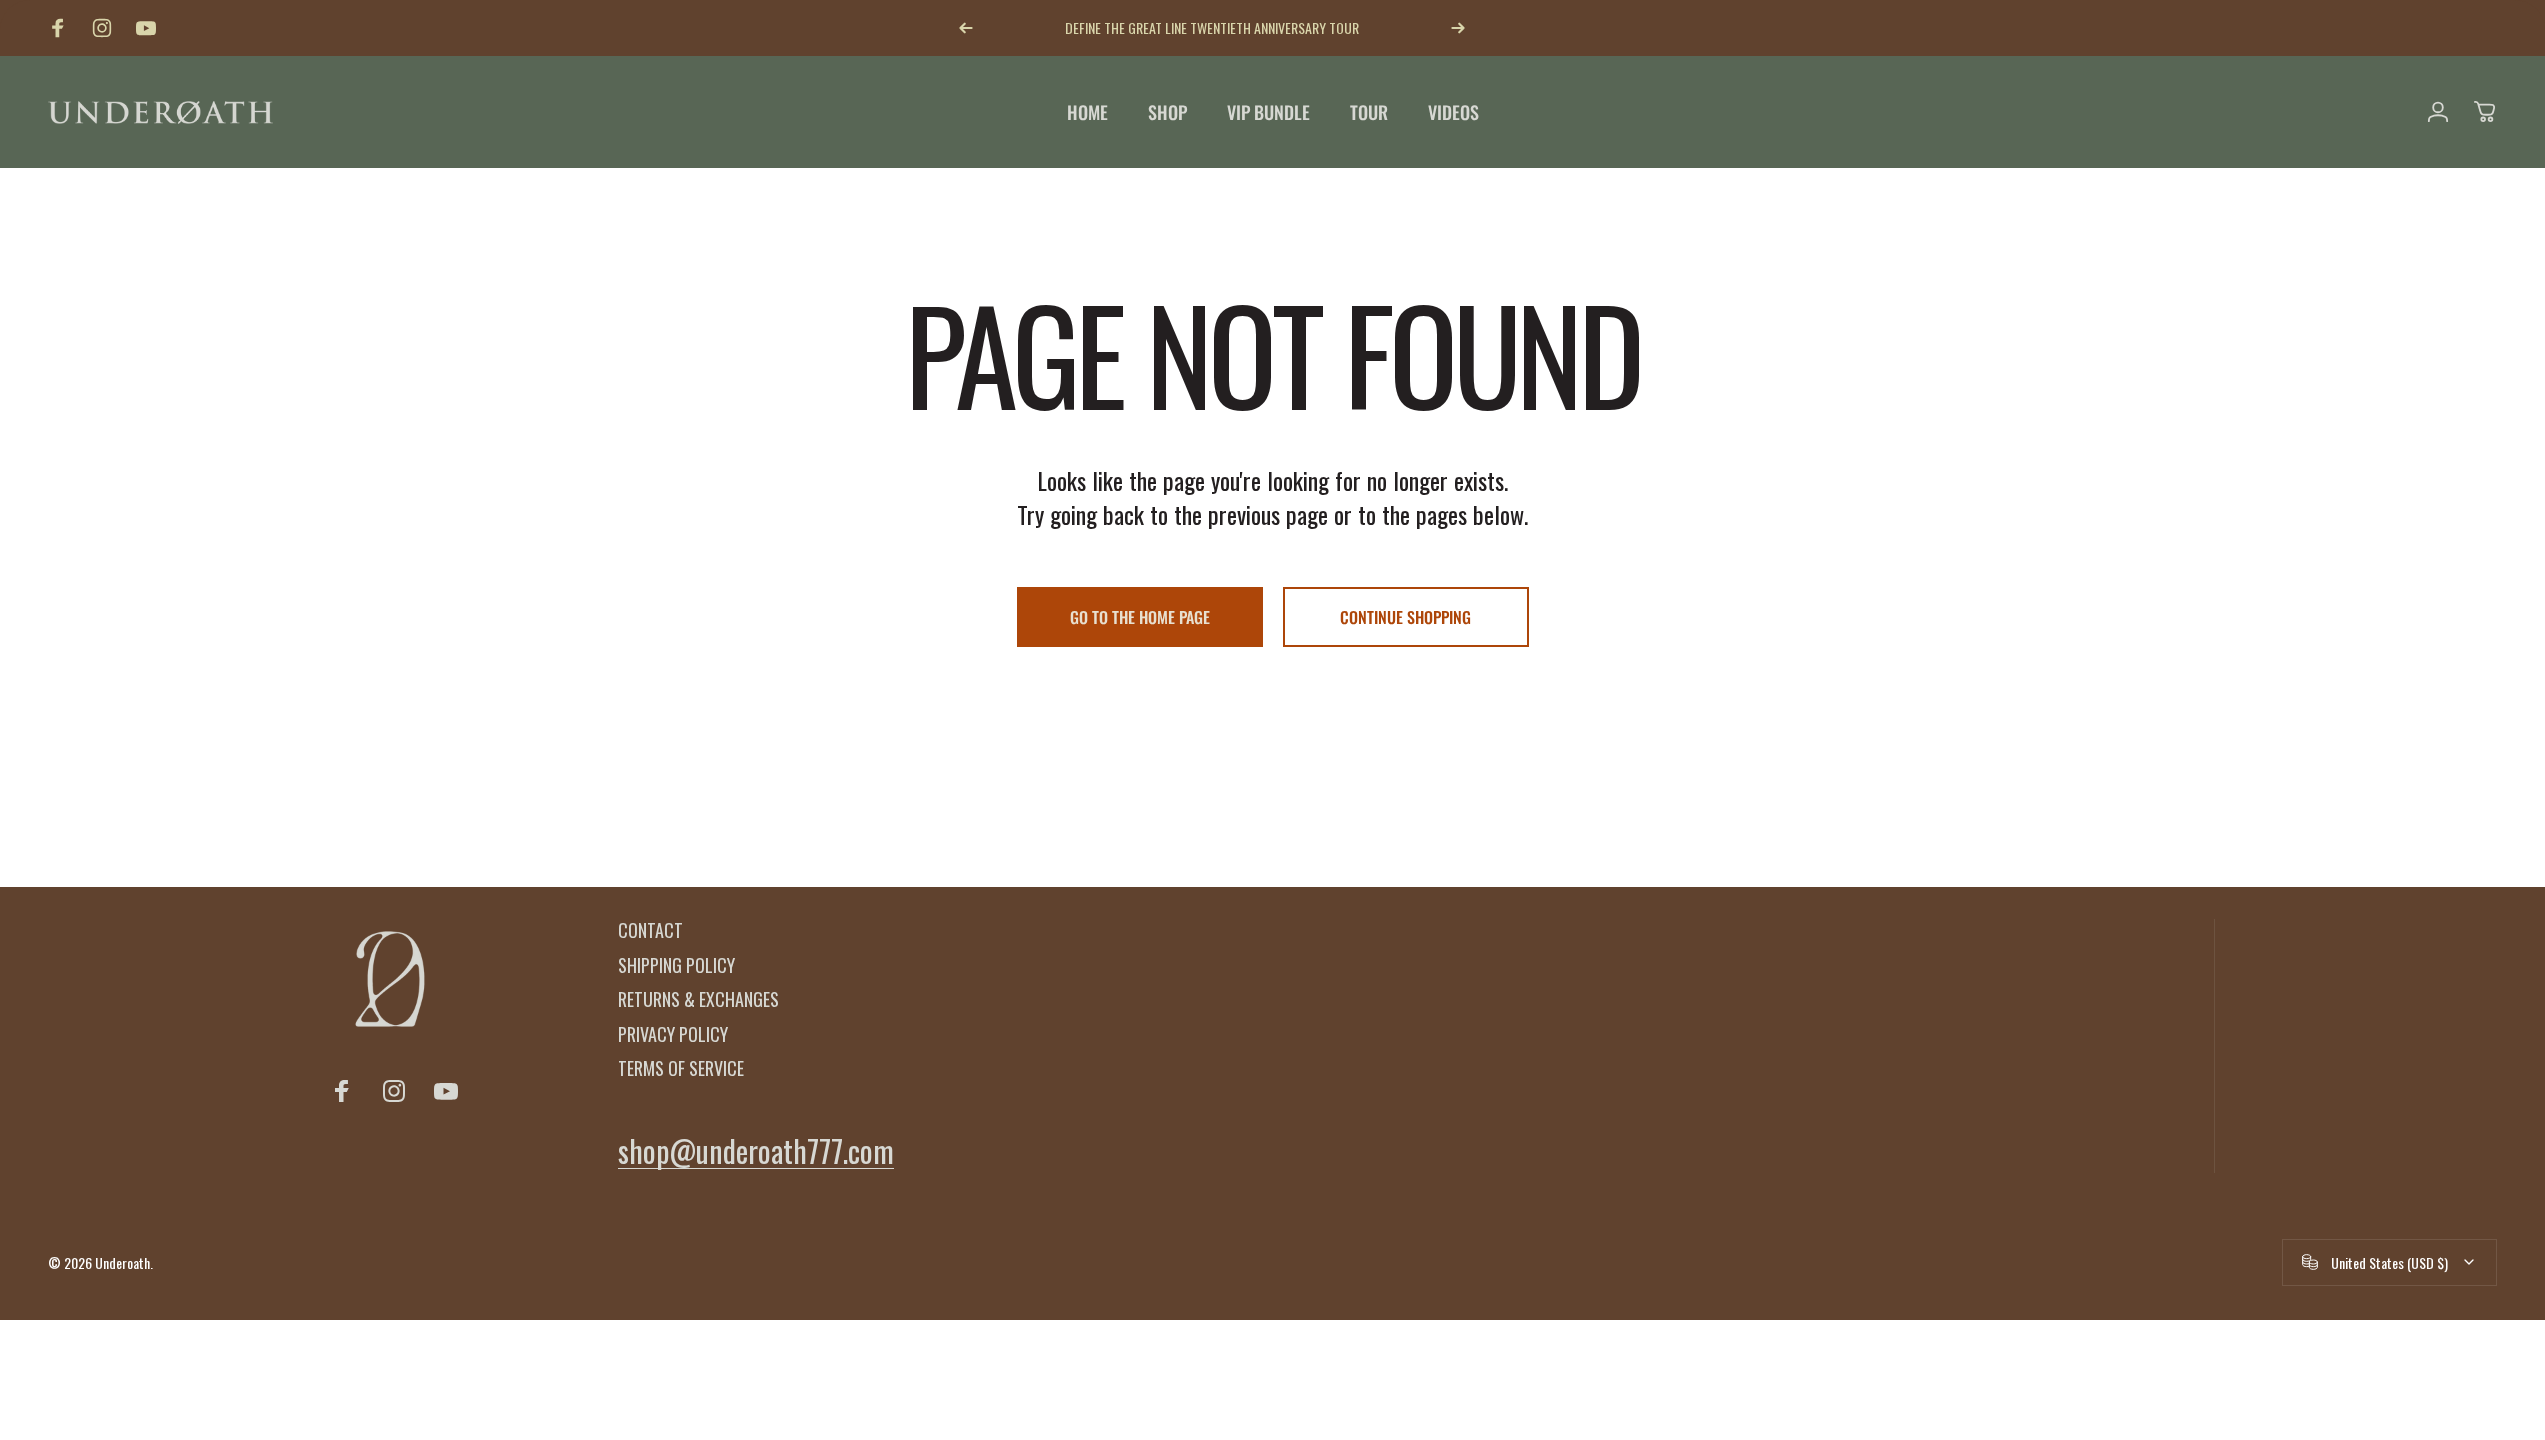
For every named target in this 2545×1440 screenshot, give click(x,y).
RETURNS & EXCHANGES (698, 999)
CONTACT (650, 930)
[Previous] (966, 28)
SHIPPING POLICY (676, 965)
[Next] (1458, 28)
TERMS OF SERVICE (681, 1068)
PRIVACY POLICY (673, 1034)
